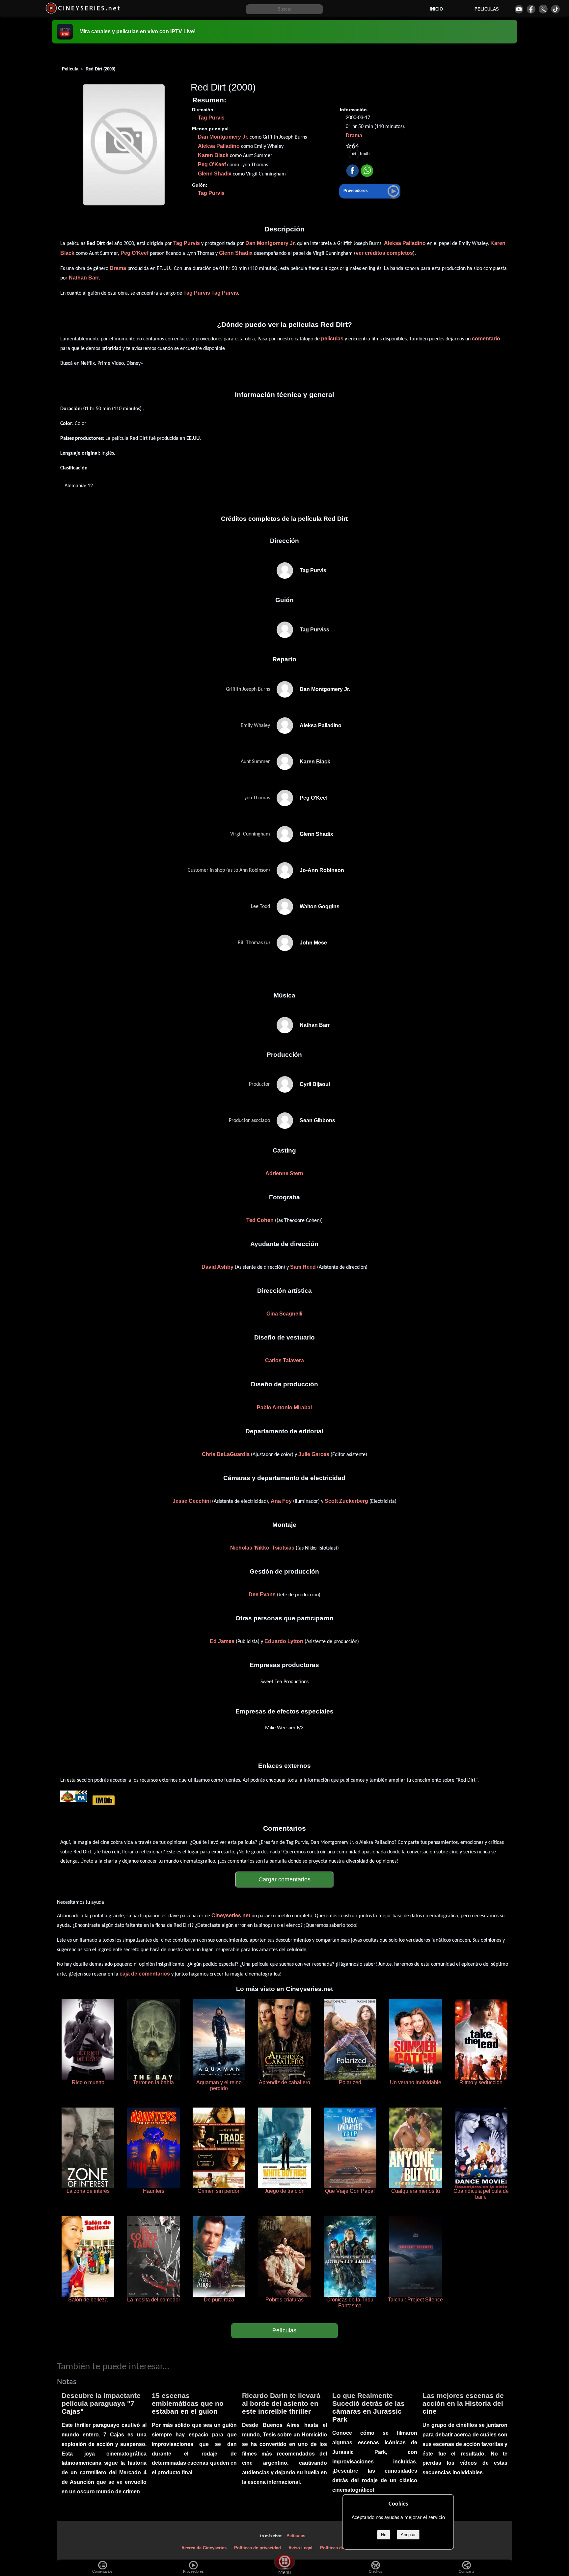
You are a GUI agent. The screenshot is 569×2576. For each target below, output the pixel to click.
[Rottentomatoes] (68, 1800)
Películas (284, 2330)
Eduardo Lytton (284, 1641)
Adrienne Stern (284, 1173)
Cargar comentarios (284, 1879)
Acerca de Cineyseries (204, 2548)
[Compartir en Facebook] (352, 171)
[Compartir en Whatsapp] (367, 171)
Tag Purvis (211, 118)
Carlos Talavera (284, 1360)
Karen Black (213, 155)
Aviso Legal (300, 2548)
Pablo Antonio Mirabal (284, 1408)
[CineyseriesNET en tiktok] (555, 9)
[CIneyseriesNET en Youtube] (519, 9)
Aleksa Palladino (219, 146)
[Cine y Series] (82, 13)
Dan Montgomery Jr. (223, 137)
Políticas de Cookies (341, 2548)
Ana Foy (281, 1501)
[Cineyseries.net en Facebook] (531, 9)
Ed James (222, 1641)
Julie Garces (314, 1454)
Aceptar (408, 2535)
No (384, 2535)
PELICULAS (487, 9)
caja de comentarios (145, 1974)
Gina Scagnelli (284, 1314)
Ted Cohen (260, 1220)
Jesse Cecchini (192, 1501)
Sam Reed (303, 1267)
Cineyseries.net (231, 1915)
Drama (354, 135)
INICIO (436, 9)
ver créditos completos (384, 253)
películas (332, 339)
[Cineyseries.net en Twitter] (543, 9)
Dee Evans (262, 1594)
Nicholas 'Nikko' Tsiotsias (262, 1548)
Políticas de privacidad (257, 2548)
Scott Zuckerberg (346, 1501)
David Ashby (217, 1267)
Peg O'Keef (212, 164)
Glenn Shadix (215, 174)
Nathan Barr (84, 278)
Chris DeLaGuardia (226, 1454)
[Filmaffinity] (81, 1800)
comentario (486, 339)
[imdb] (103, 1800)
